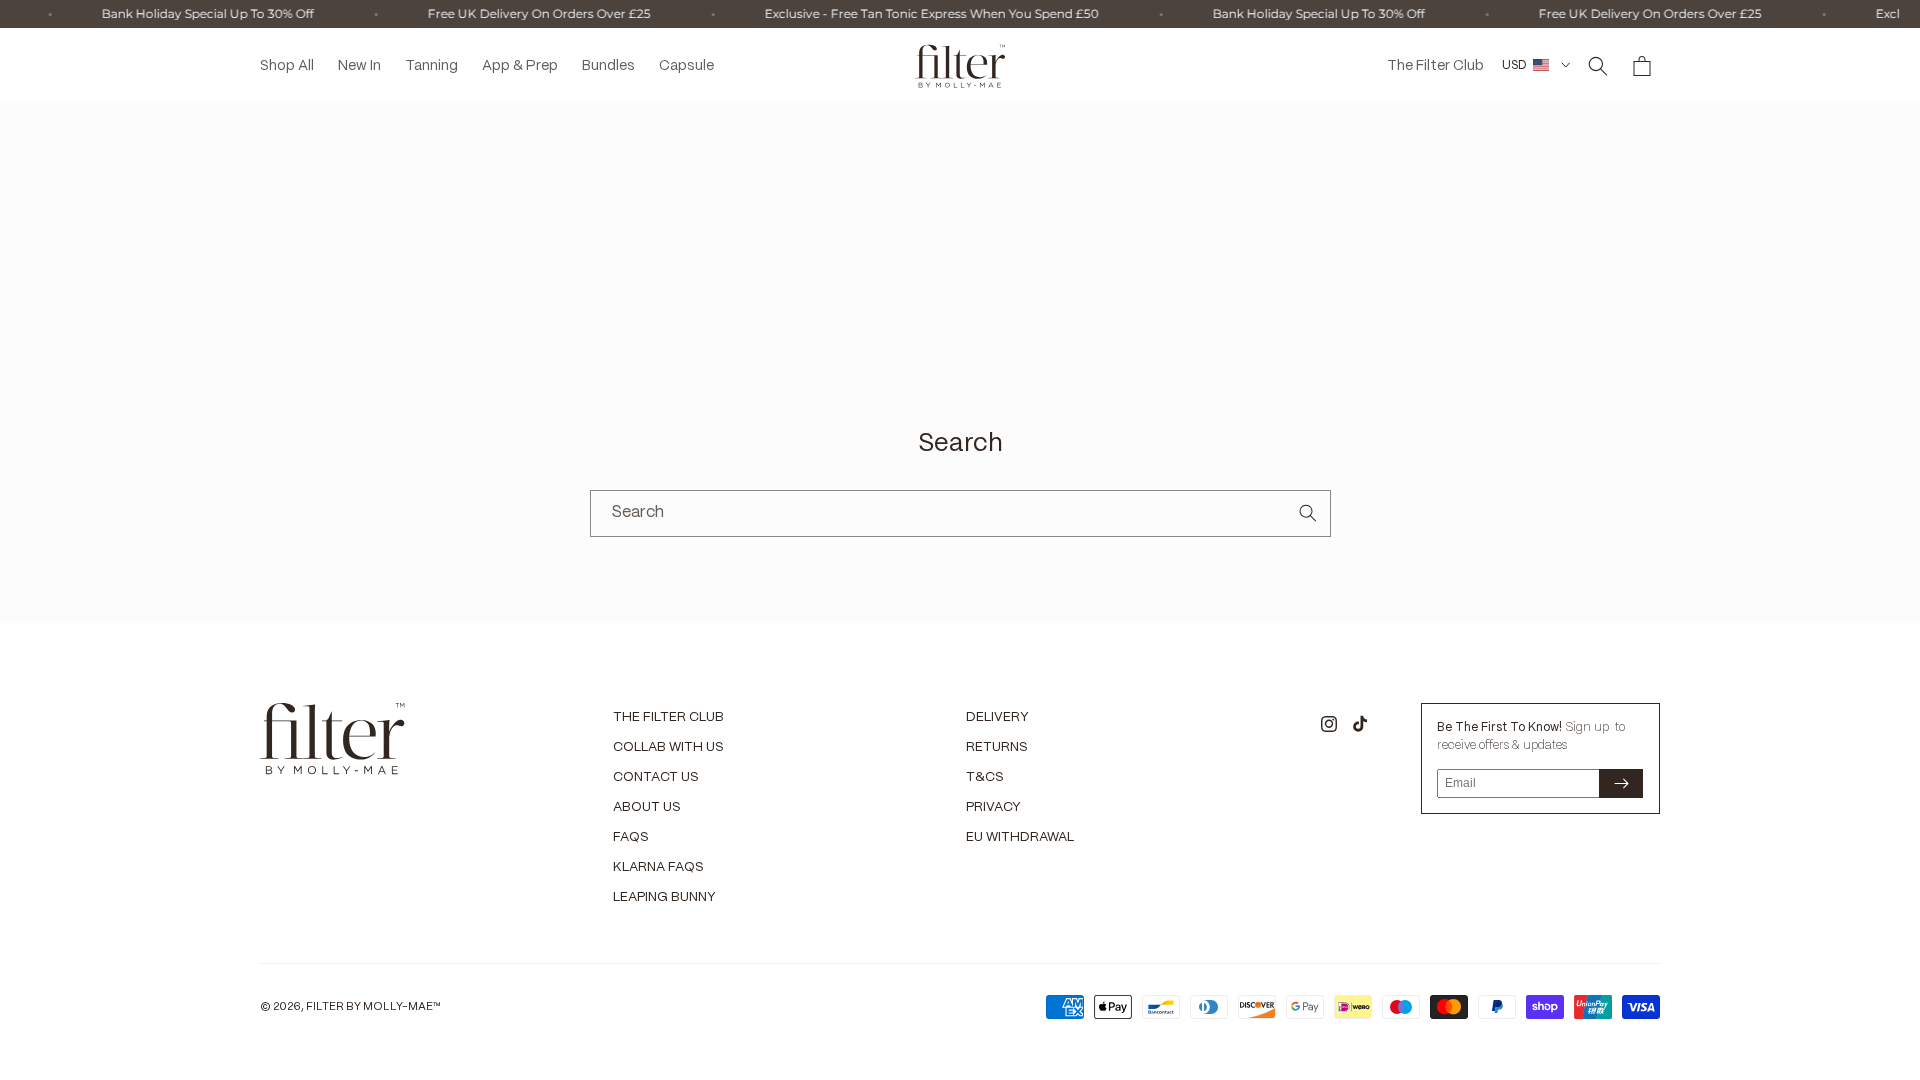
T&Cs (985, 777)
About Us (647, 807)
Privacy (993, 807)
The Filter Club (668, 717)
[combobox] (960, 513)
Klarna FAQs (658, 867)
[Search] (1308, 513)
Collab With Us (668, 747)
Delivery (997, 717)
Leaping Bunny (664, 897)
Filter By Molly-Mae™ (373, 1007)
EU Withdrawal (1020, 837)
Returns (997, 747)
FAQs (631, 837)
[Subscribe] (1621, 783)
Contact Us (656, 777)
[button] (1598, 66)
